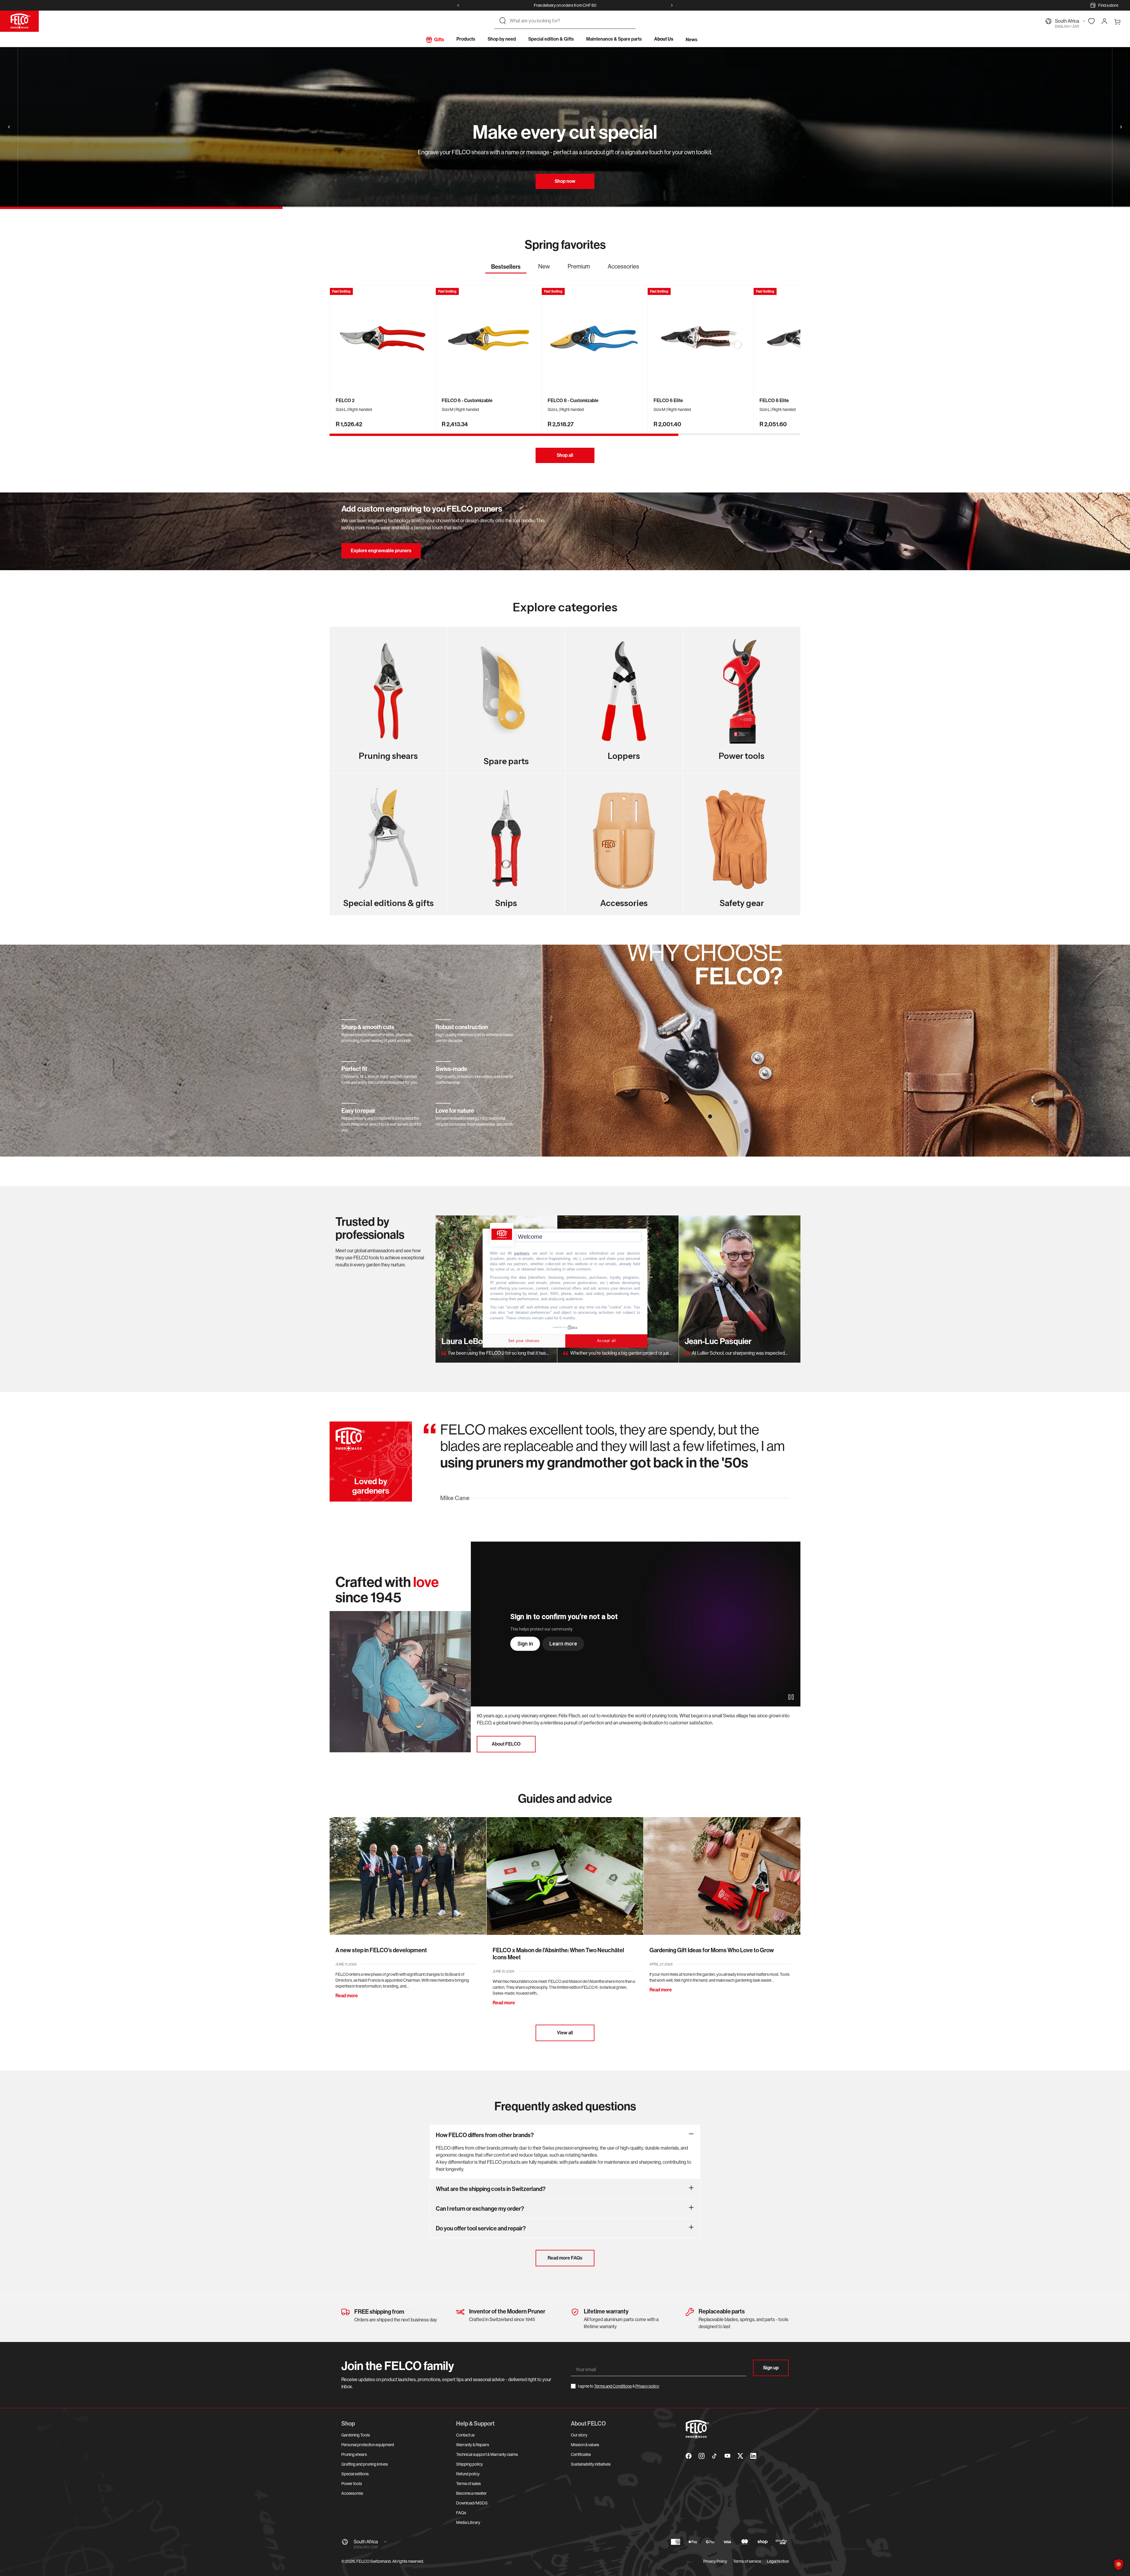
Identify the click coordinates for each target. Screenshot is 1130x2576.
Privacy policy (647, 2386)
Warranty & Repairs (473, 2445)
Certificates (581, 2454)
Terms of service (747, 2561)
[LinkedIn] (753, 2456)
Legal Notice (778, 2561)
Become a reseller (471, 2493)
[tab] (506, 268)
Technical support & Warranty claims (487, 2454)
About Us (664, 39)
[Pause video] (791, 1697)
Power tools (352, 2484)
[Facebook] (689, 2456)
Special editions (355, 2474)
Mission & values (585, 2445)
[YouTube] (727, 2456)
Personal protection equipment (368, 2445)
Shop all (565, 455)
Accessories (352, 2493)
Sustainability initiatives (591, 2464)
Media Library (468, 2522)
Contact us (465, 2435)
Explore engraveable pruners (381, 551)
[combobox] (570, 21)
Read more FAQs (565, 2258)
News (692, 40)
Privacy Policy (715, 2561)
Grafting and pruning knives (365, 2464)
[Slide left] (458, 5)
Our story (579, 2435)
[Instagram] (702, 2456)
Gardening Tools (356, 2435)
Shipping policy (470, 2464)
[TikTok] (714, 2456)
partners (522, 1253)
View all (565, 2033)
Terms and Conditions (613, 2386)
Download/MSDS (472, 2503)
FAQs (461, 2513)
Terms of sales (468, 2484)
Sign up (771, 2368)
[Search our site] (503, 21)
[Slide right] (672, 5)
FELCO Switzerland (374, 2561)
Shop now (565, 181)
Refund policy (468, 2474)
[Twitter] (740, 2456)
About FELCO (506, 1744)
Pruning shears (354, 2454)
